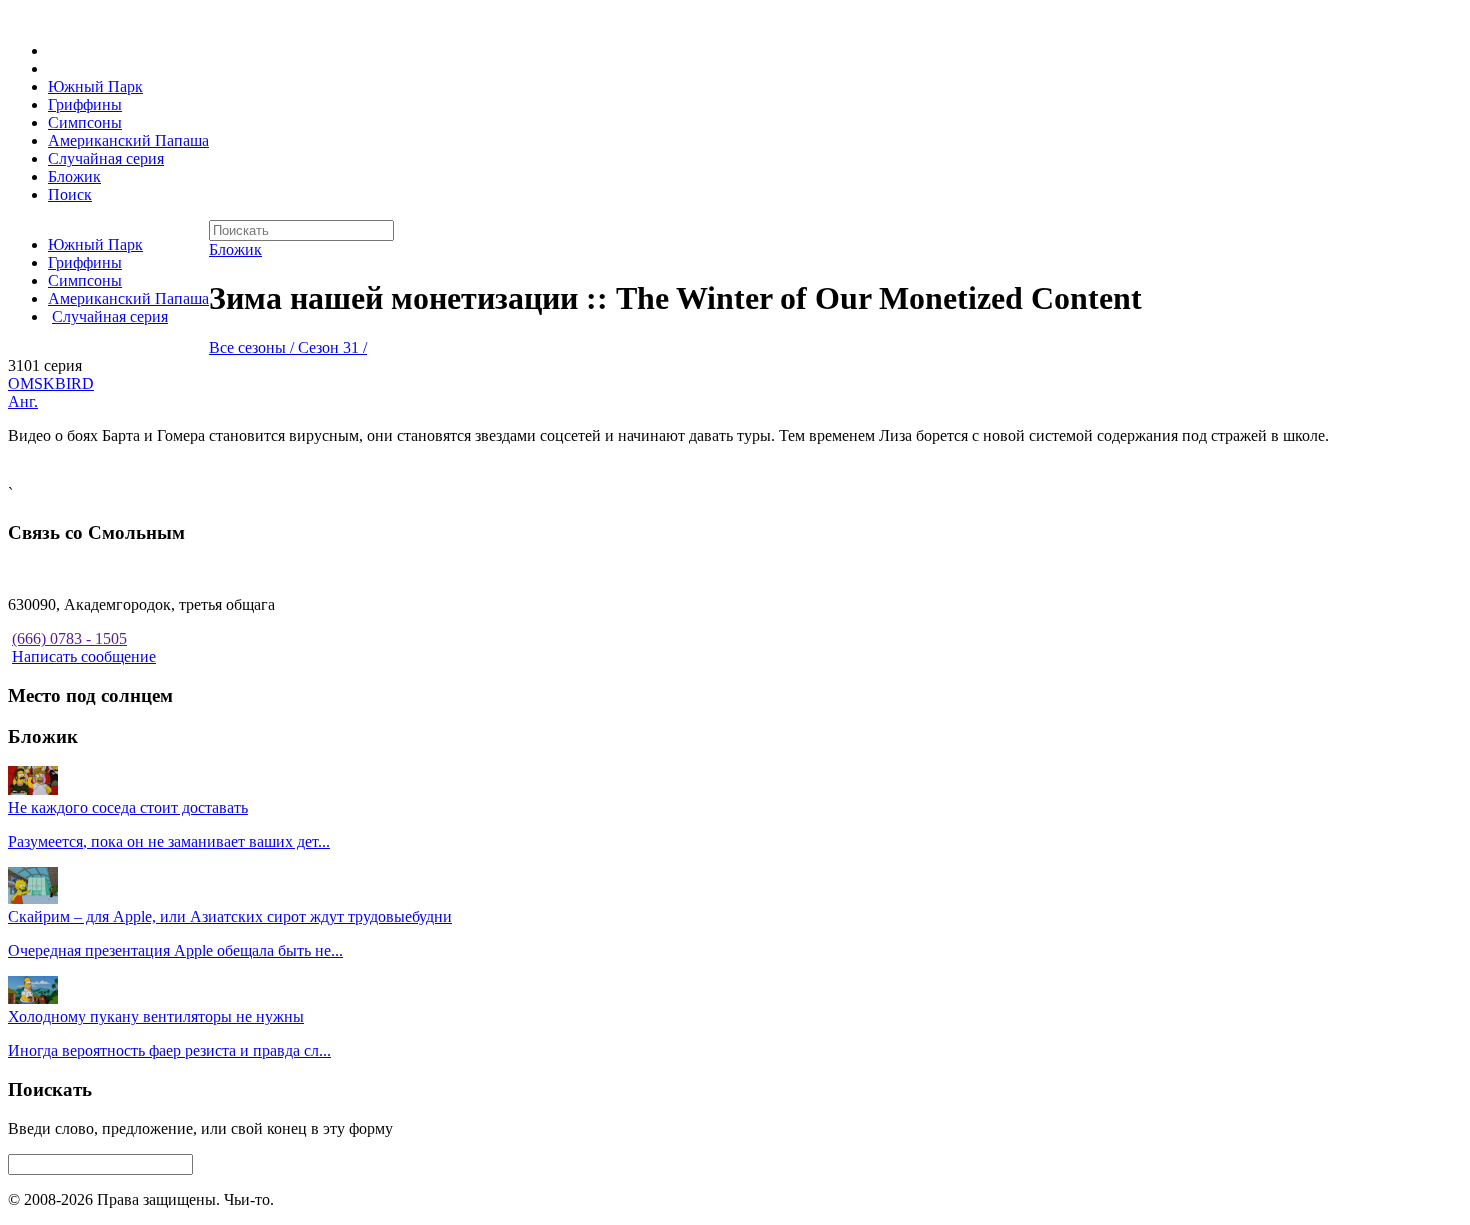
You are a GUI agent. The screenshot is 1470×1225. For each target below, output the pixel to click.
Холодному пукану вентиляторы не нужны (156, 1016)
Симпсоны (85, 122)
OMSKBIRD (51, 383)
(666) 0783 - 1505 (69, 638)
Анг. (23, 401)
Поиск (70, 194)
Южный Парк (95, 86)
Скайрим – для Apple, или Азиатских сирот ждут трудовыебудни (230, 916)
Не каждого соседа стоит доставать (128, 807)
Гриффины (85, 104)
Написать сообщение (84, 656)
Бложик (74, 176)
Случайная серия (106, 158)
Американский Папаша (128, 140)
